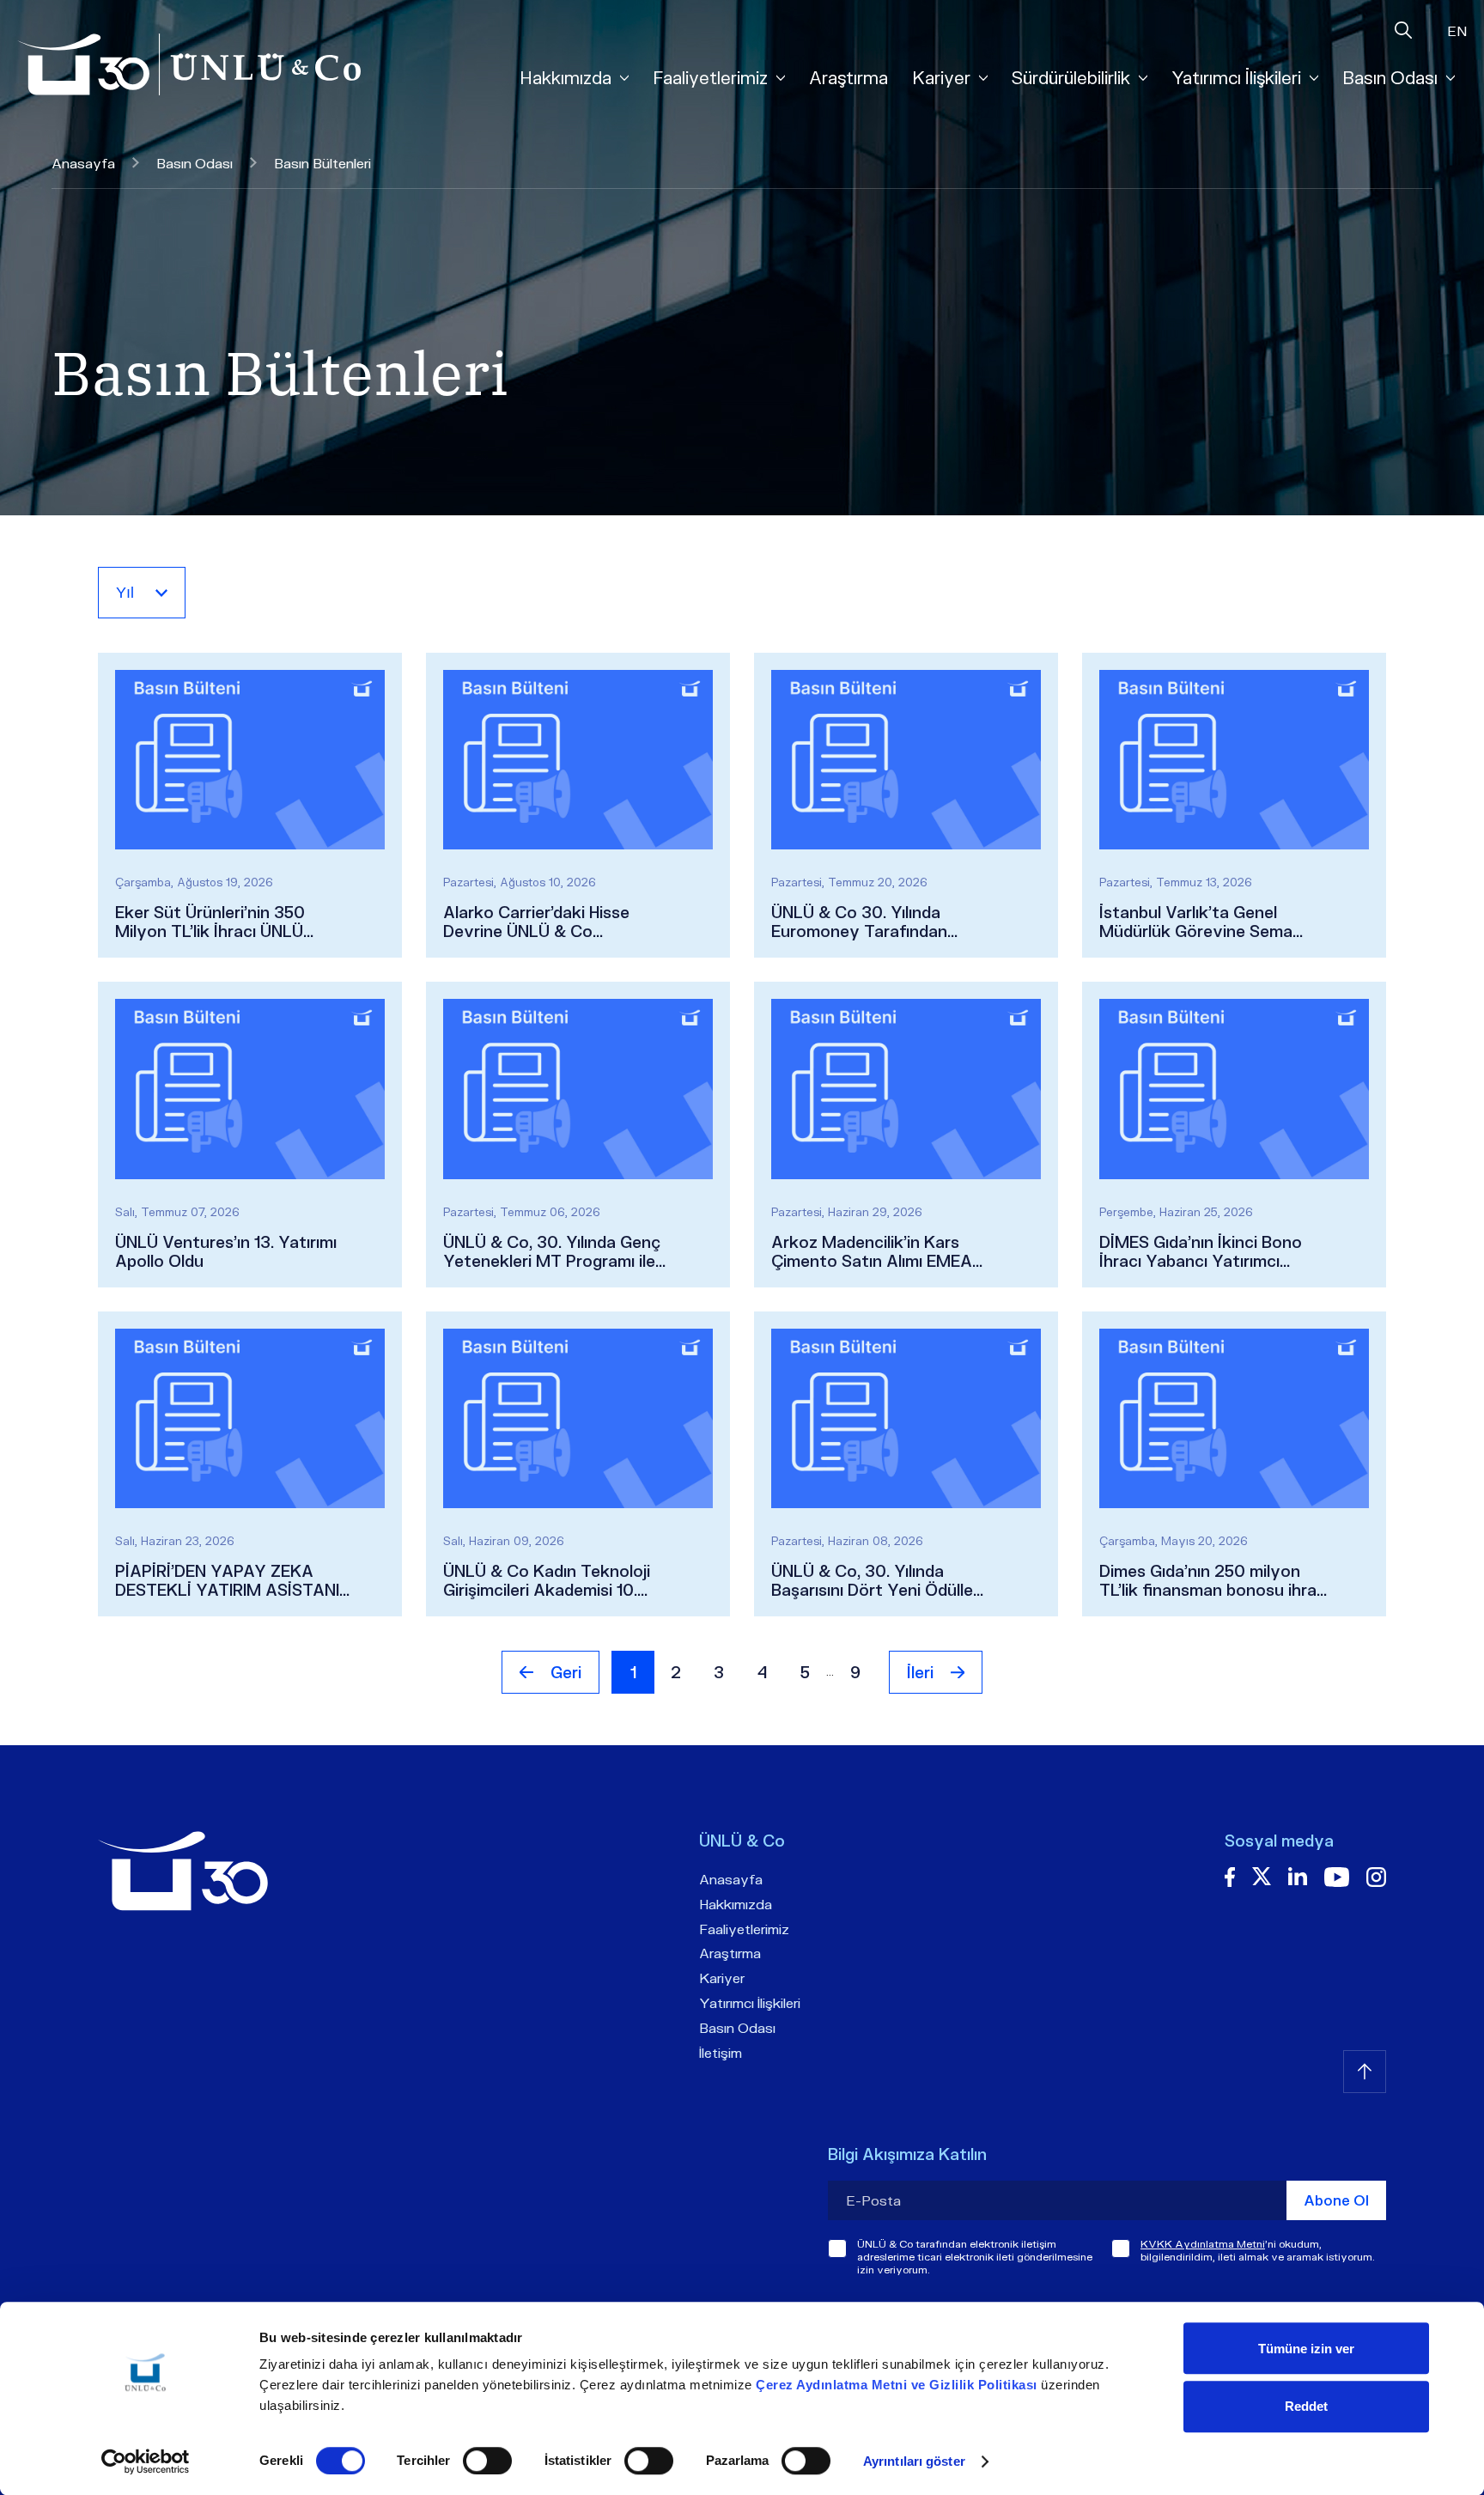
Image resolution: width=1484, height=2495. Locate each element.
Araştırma (848, 77)
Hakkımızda (736, 1904)
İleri (920, 1672)
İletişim (721, 2052)
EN (1457, 30)
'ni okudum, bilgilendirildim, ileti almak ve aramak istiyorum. (1258, 2250)
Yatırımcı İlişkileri (750, 2002)
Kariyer (722, 1978)
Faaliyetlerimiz (744, 1929)
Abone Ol (1336, 2200)
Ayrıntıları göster (914, 2461)
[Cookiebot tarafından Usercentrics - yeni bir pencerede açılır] (146, 2462)
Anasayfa (83, 163)
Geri (566, 1672)
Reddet (1306, 2406)
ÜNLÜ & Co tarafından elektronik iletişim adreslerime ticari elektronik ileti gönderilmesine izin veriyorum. (975, 2257)
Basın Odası (195, 163)
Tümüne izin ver (1306, 2349)
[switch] (487, 2461)
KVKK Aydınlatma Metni (1203, 2244)
